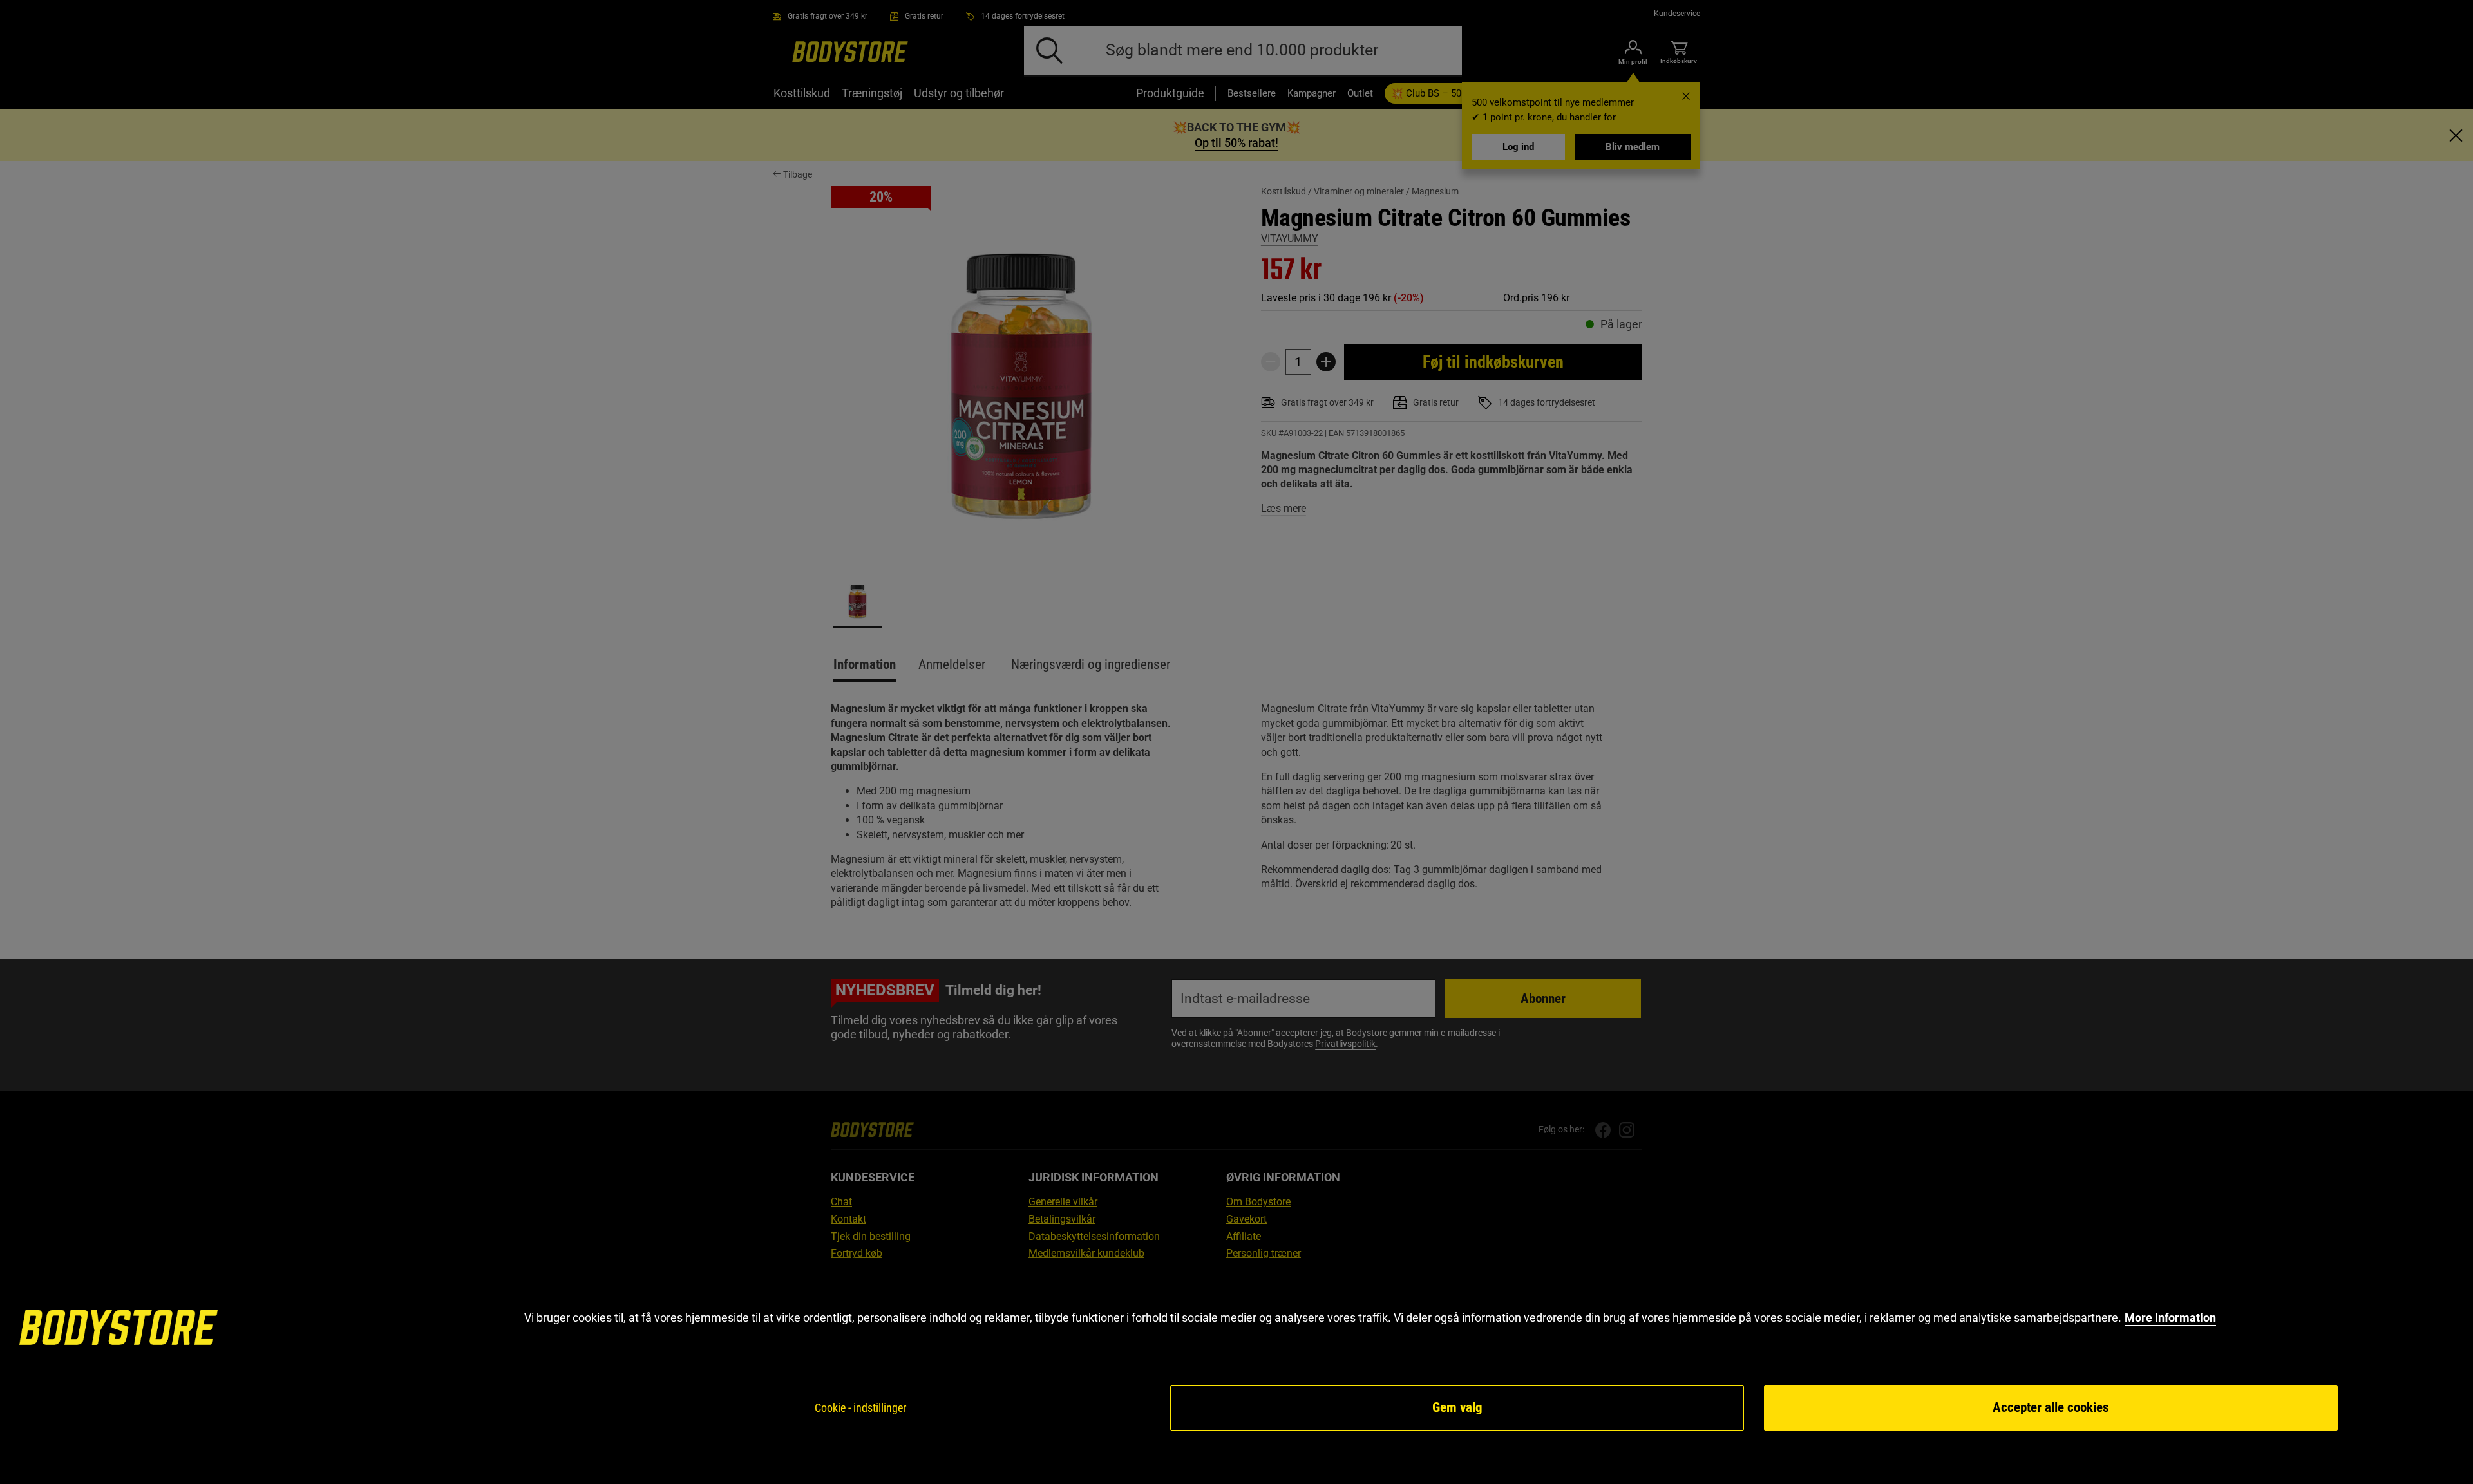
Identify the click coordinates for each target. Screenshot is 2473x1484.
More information (2170, 1318)
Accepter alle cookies (2051, 1407)
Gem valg (1457, 1407)
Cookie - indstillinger (860, 1408)
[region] (1236, 1371)
